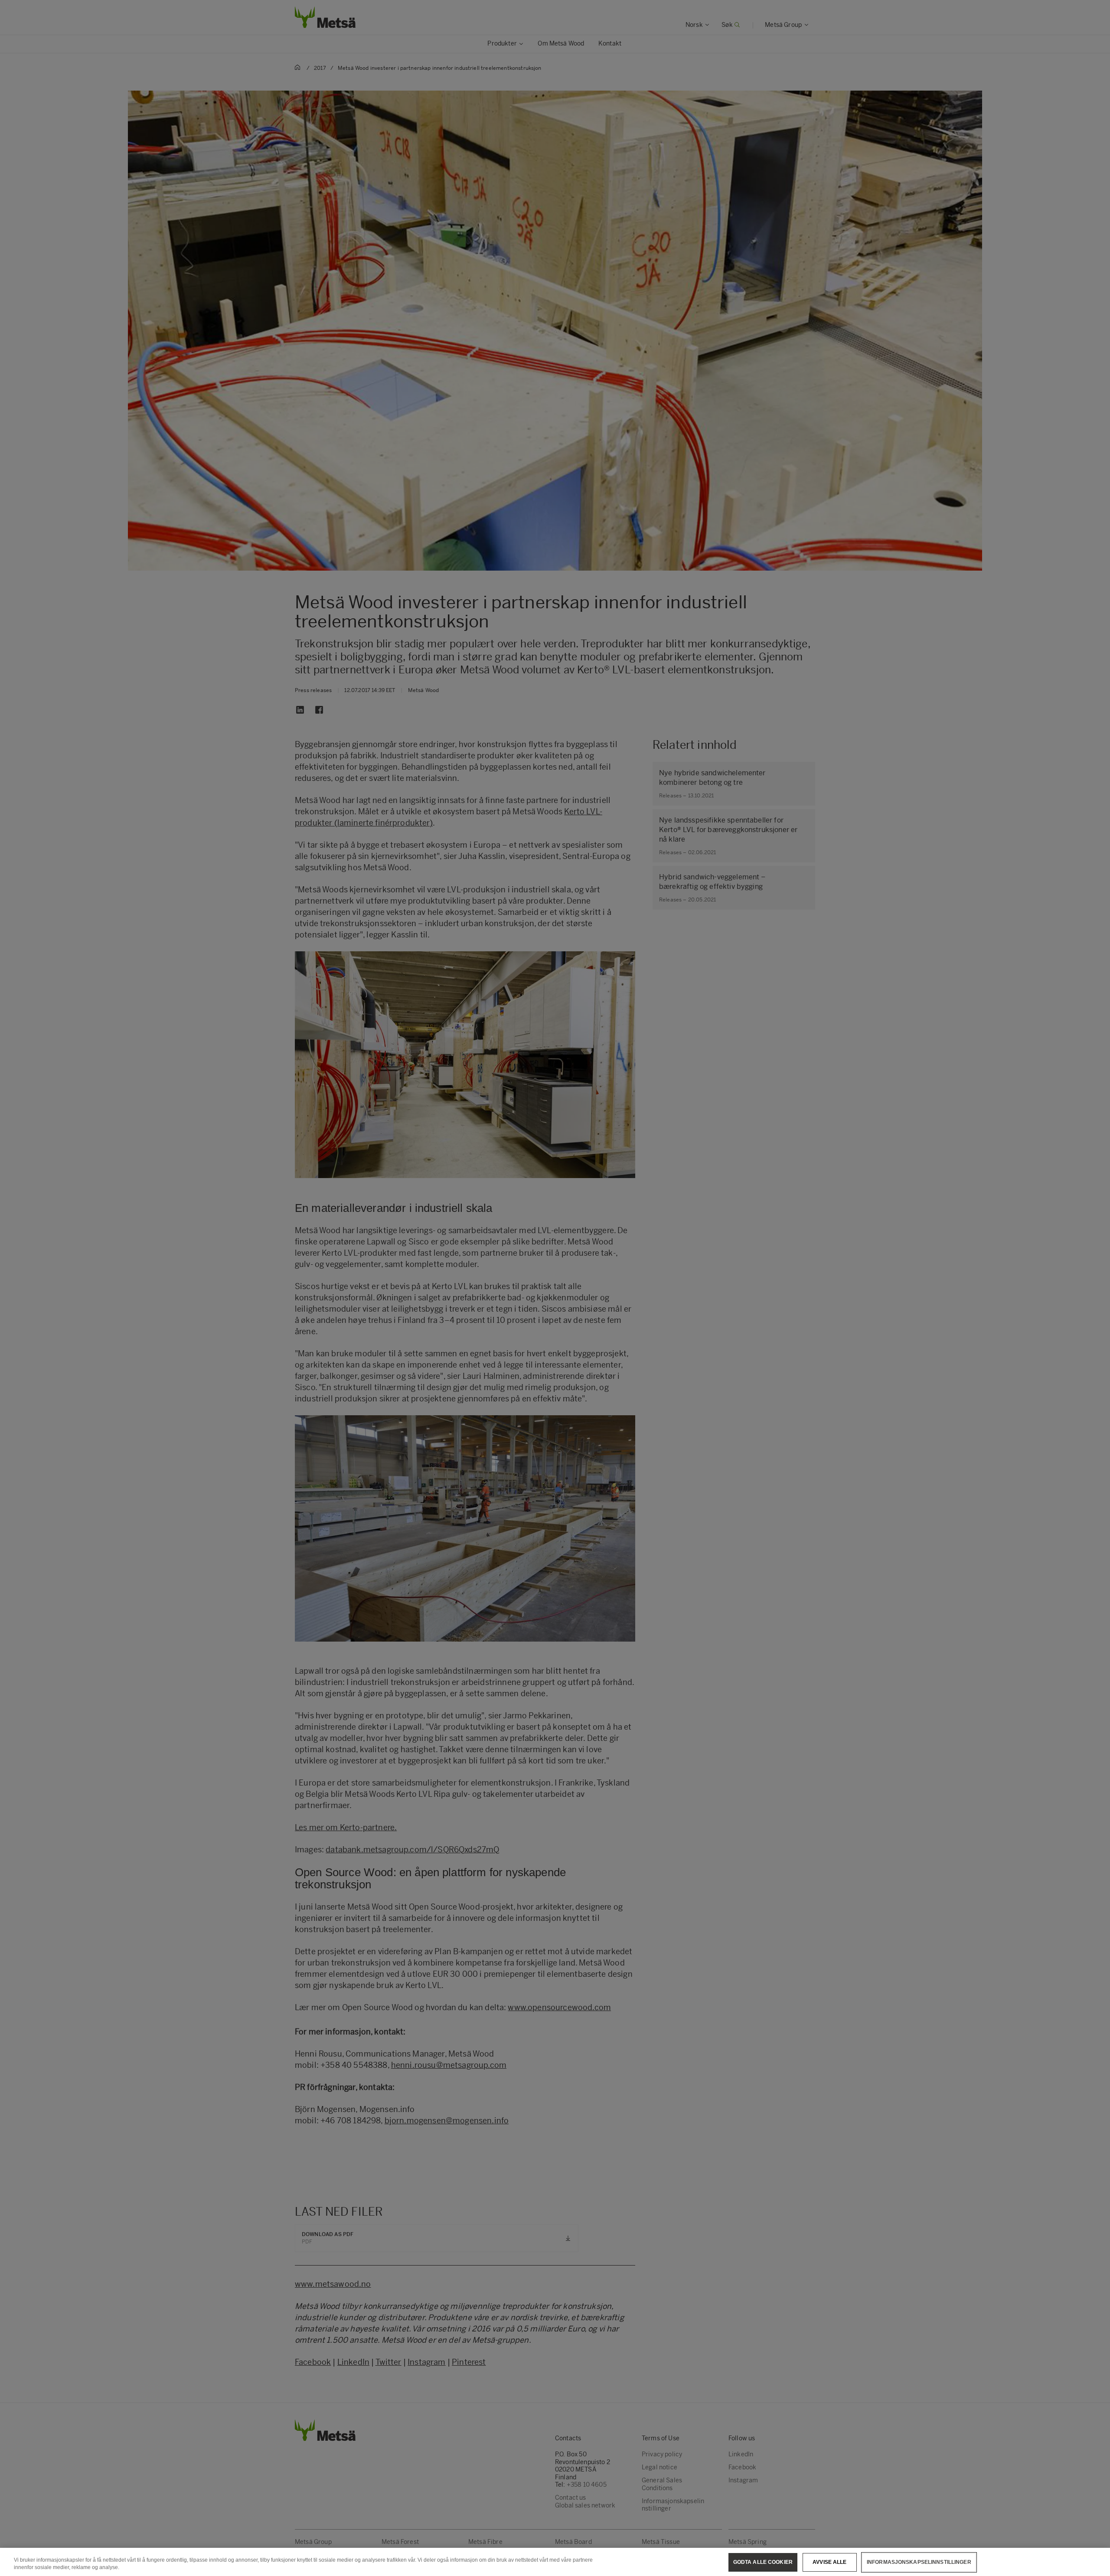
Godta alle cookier (763, 2562)
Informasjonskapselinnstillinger (919, 2562)
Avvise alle (829, 2562)
